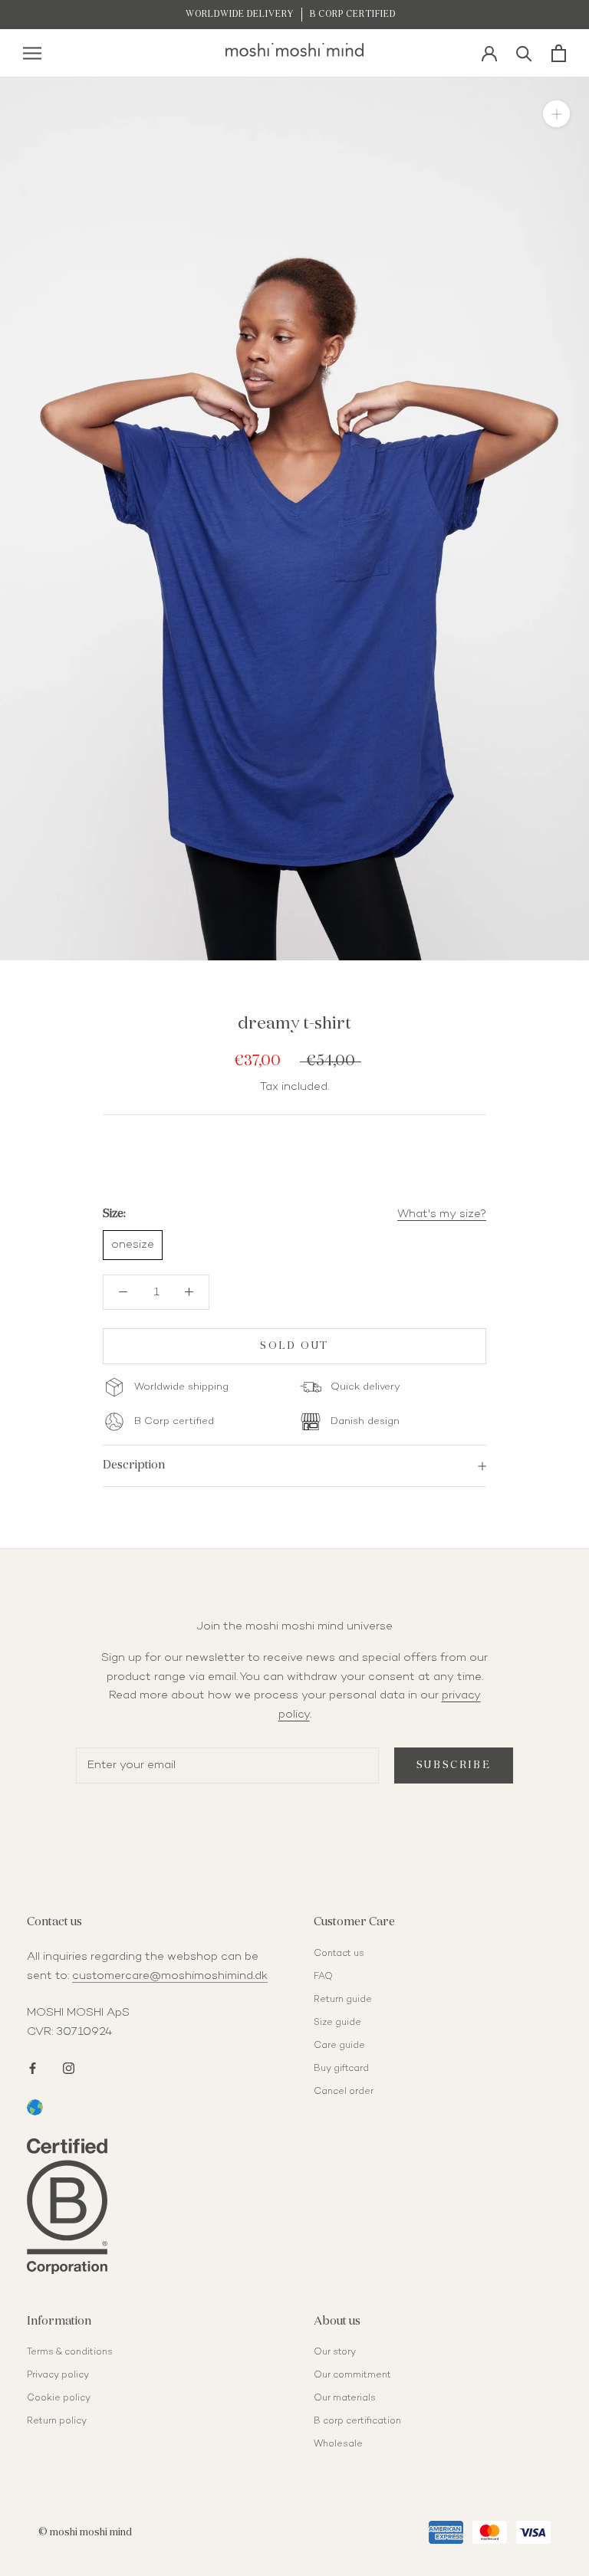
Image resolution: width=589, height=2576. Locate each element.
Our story (335, 2353)
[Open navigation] (32, 53)
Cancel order (344, 2092)
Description (134, 1465)
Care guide (339, 2046)
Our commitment (352, 2376)
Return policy (57, 2422)
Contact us (339, 1954)
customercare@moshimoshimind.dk (170, 1976)
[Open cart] (559, 53)
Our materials (345, 2399)
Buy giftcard (341, 2069)
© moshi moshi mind (85, 2533)
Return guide (343, 2000)
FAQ (323, 1977)
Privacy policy (58, 2376)
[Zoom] (556, 114)
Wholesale (338, 2445)
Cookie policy (59, 2399)
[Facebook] (33, 2067)
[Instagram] (69, 2067)
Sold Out (294, 1346)
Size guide (337, 2023)
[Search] (524, 53)
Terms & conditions (70, 2353)
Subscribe (454, 1765)
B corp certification (357, 2422)
